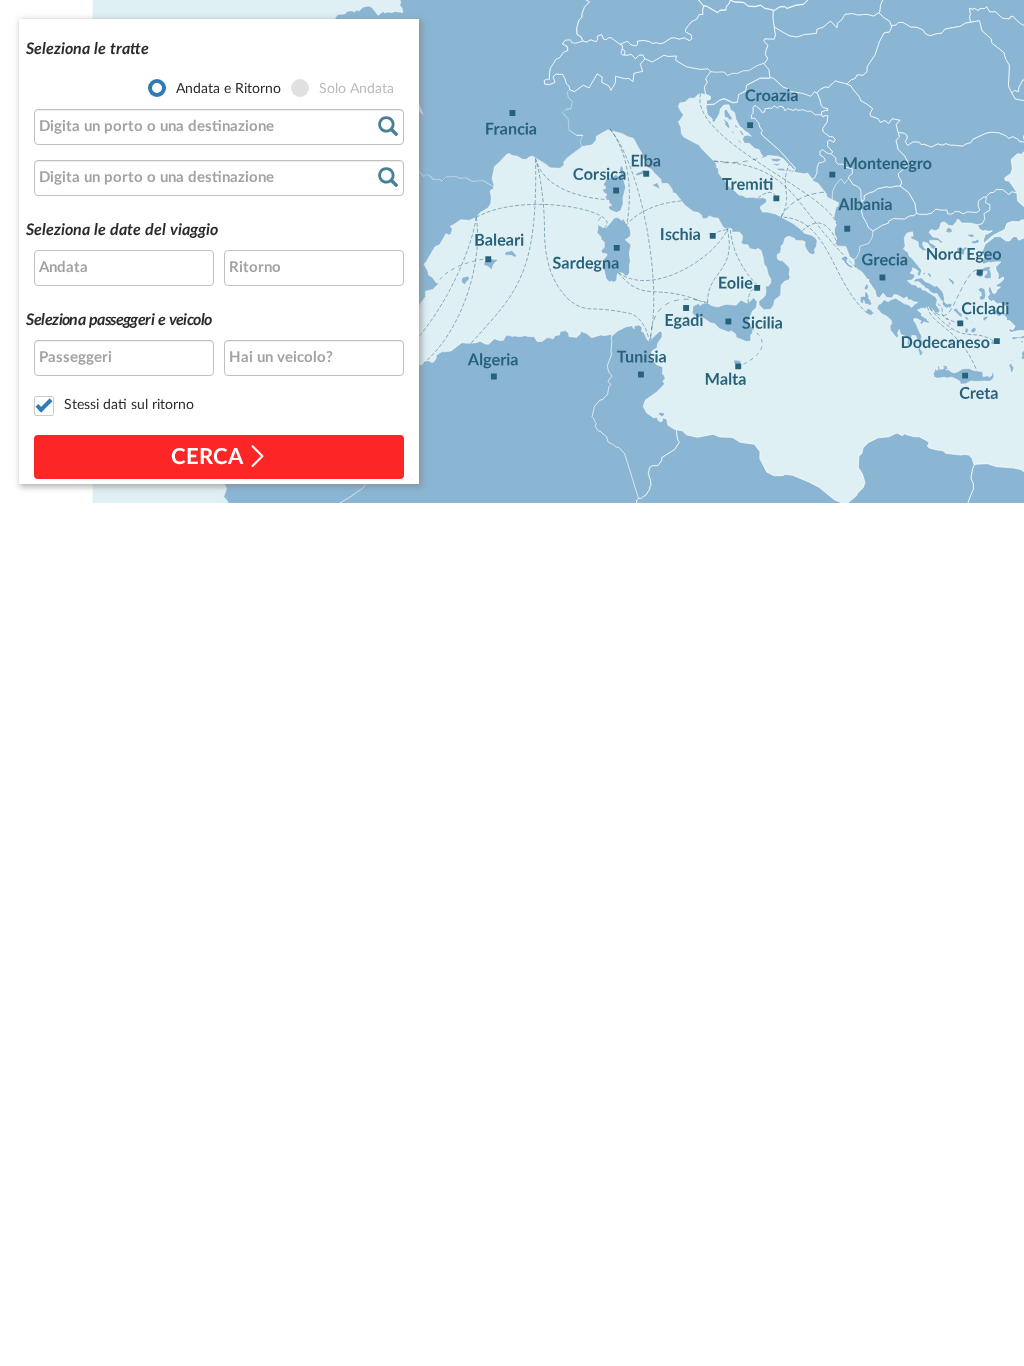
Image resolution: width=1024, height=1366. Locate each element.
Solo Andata (356, 89)
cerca (209, 457)
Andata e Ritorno (228, 89)
